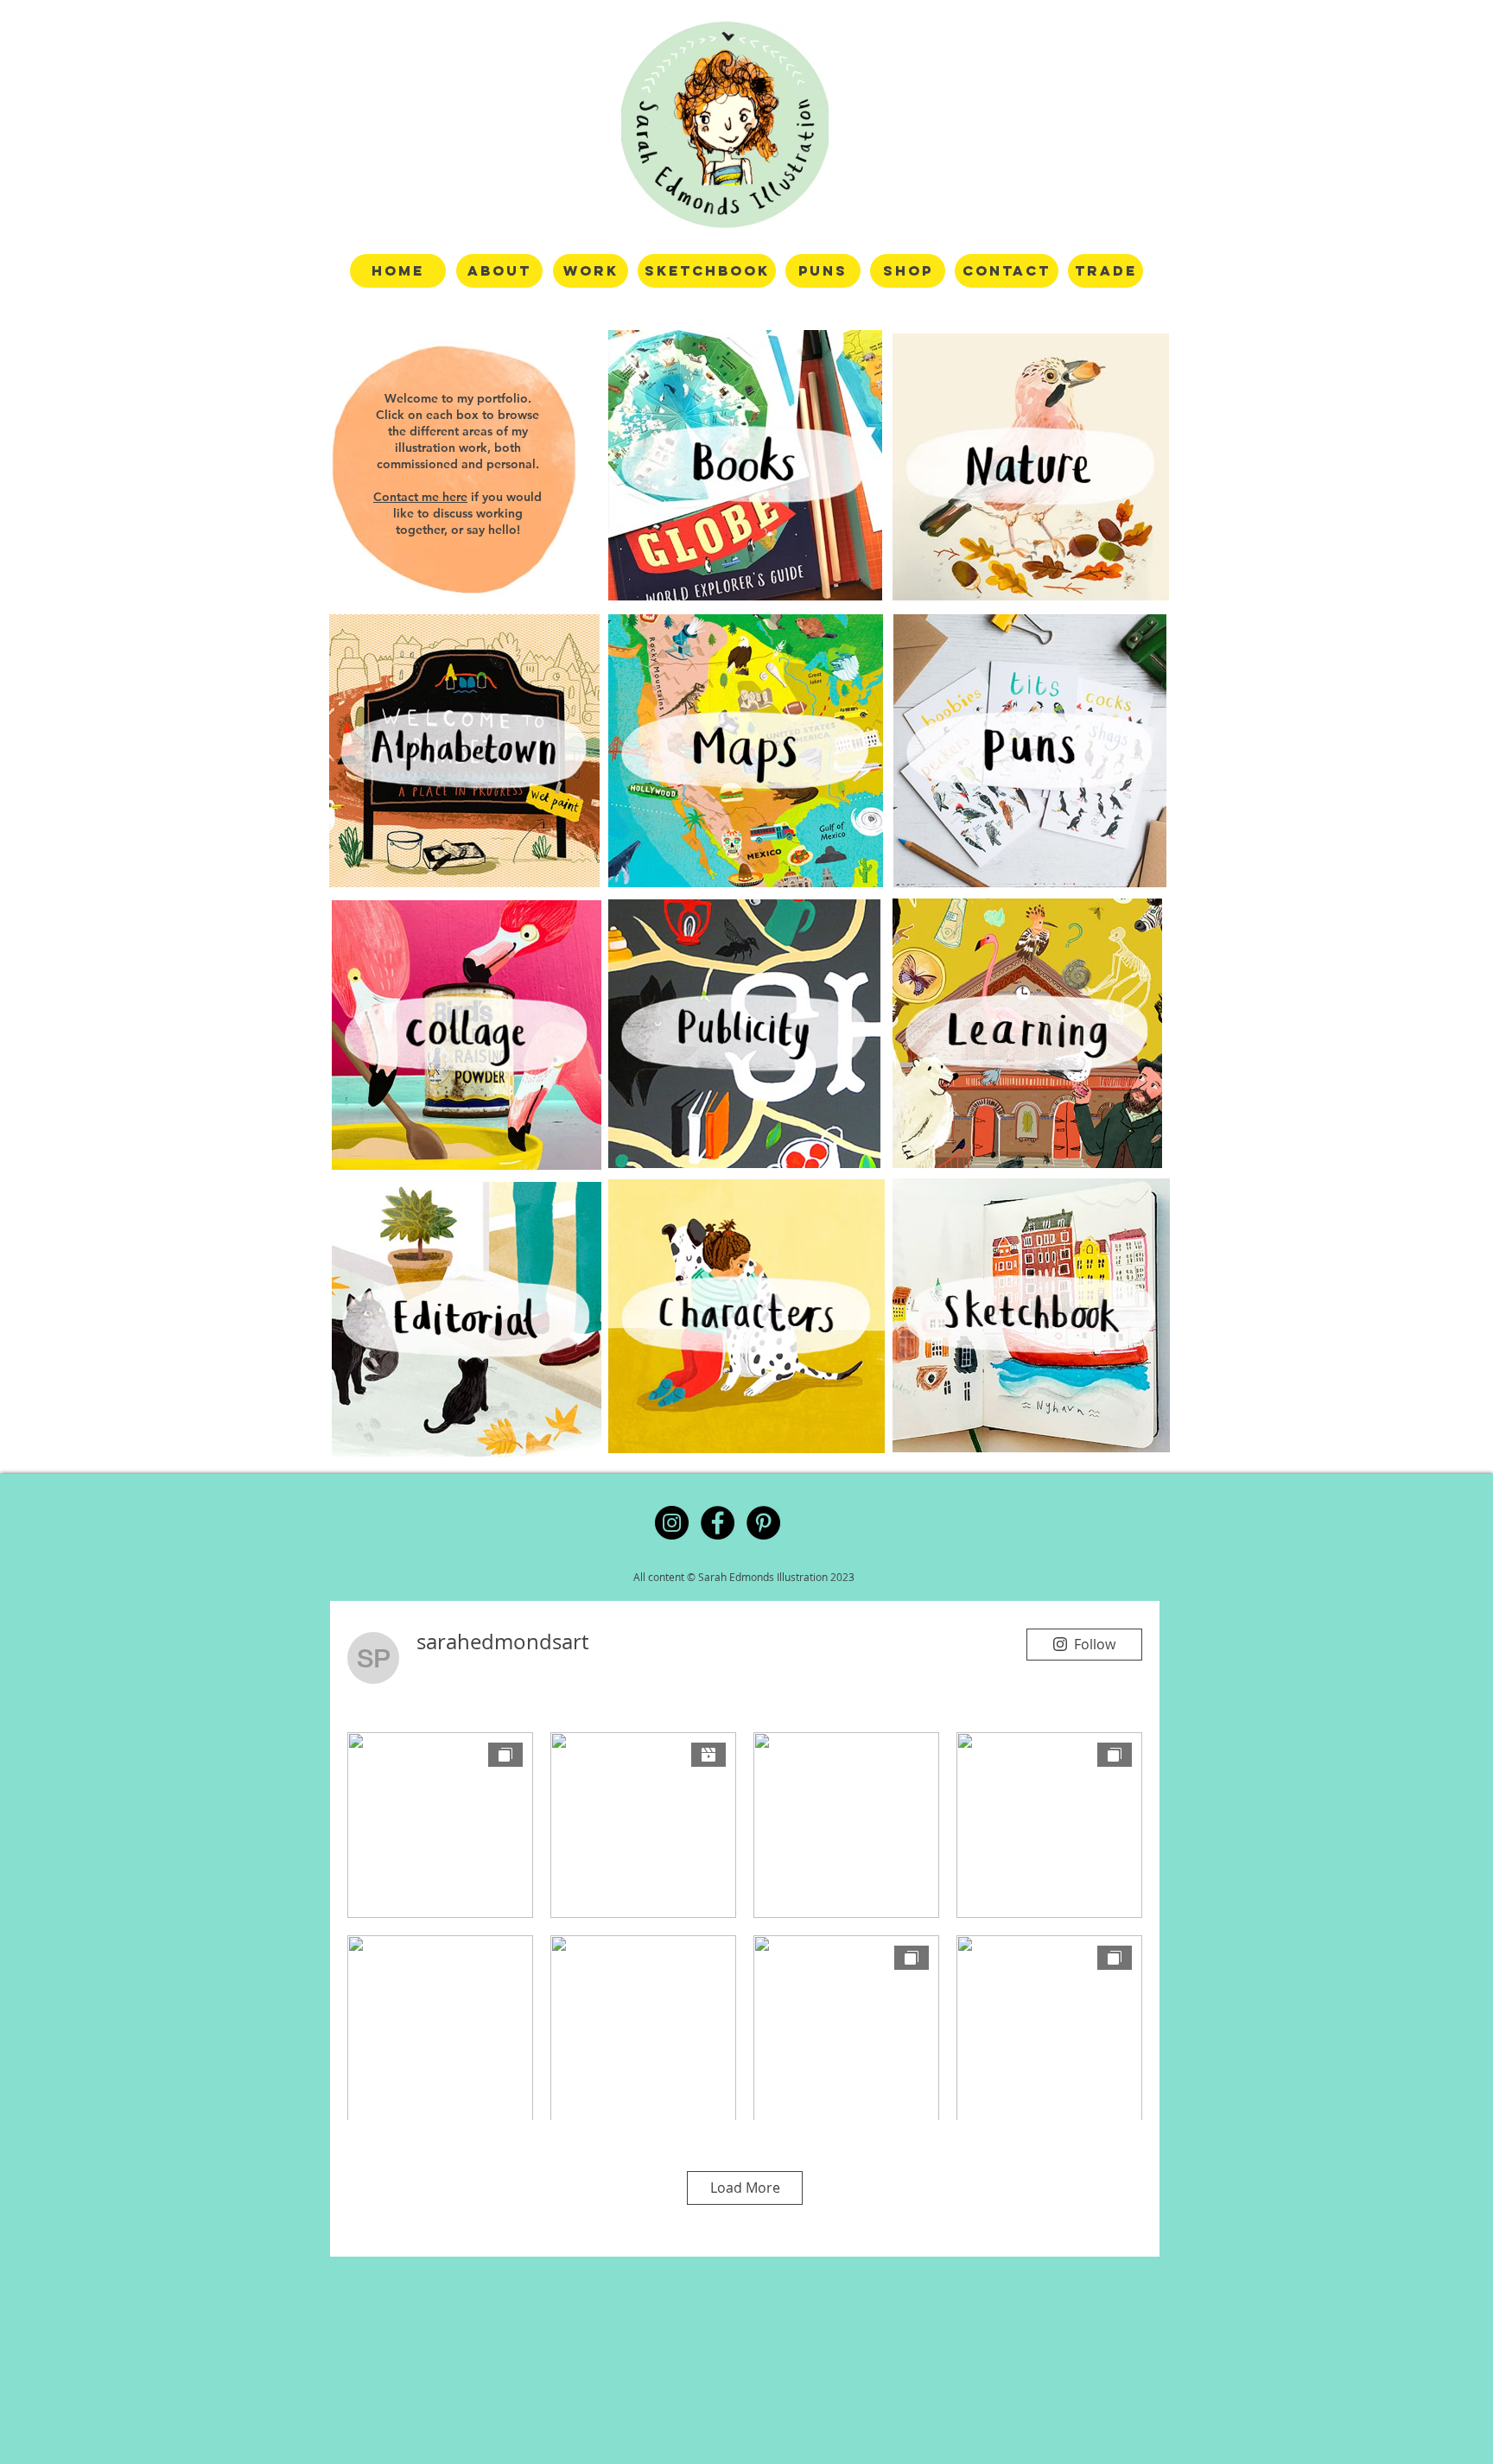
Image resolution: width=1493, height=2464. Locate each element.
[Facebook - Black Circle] (718, 1523)
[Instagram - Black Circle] (672, 1523)
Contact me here (420, 497)
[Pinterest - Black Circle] (763, 1523)
